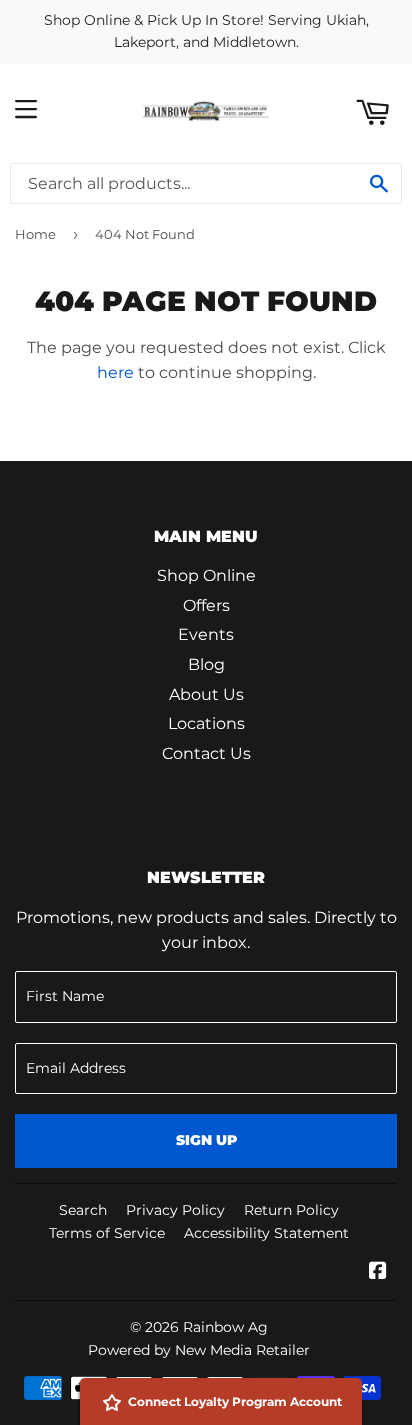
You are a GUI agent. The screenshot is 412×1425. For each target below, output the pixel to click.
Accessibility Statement (266, 1233)
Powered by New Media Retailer (199, 1350)
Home (35, 234)
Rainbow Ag (225, 1327)
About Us (206, 694)
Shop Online (206, 575)
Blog (206, 664)
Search (83, 1210)
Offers (206, 605)
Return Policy (291, 1210)
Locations (206, 723)
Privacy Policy (175, 1210)
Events (206, 634)
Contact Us (206, 753)
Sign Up (206, 1140)
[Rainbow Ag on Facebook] (378, 1272)
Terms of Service (107, 1233)
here (115, 372)
